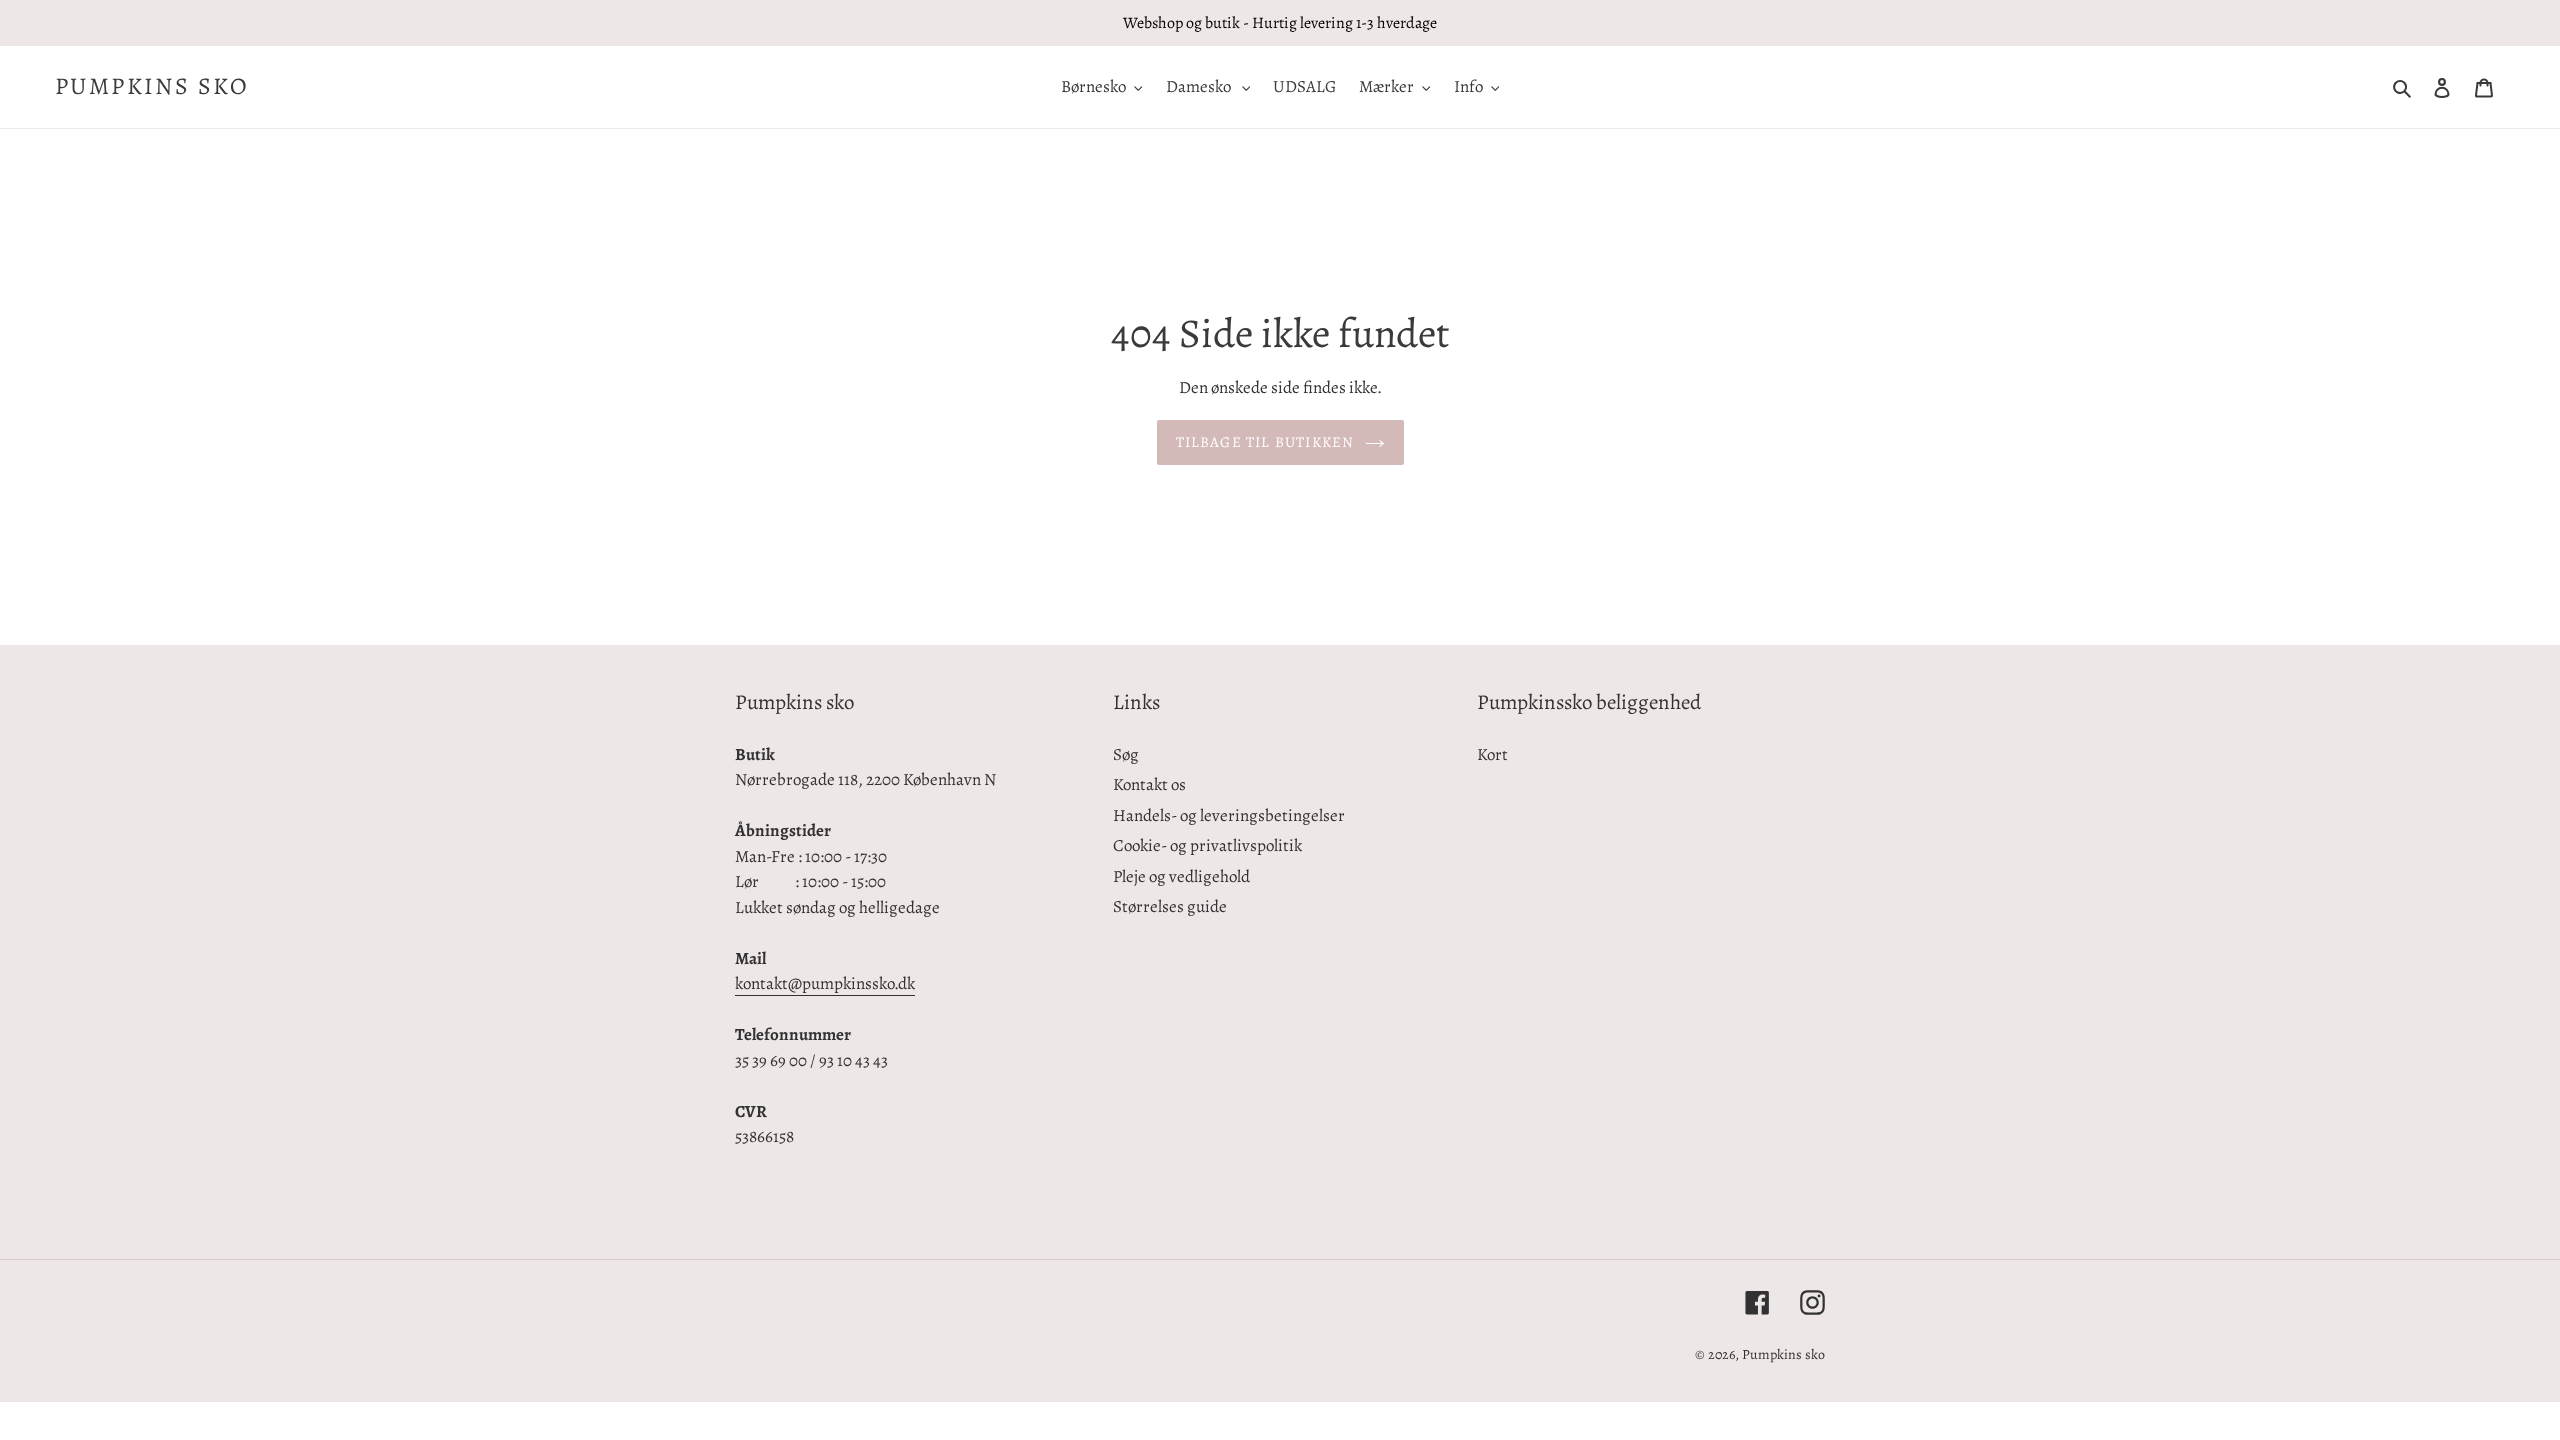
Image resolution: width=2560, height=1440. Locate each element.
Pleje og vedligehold (1181, 876)
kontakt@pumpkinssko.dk (825, 983)
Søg (1126, 754)
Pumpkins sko (152, 86)
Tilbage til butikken (1265, 442)
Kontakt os (1149, 784)
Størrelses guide (1170, 906)
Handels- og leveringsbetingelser (1229, 815)
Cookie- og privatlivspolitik (1207, 845)
